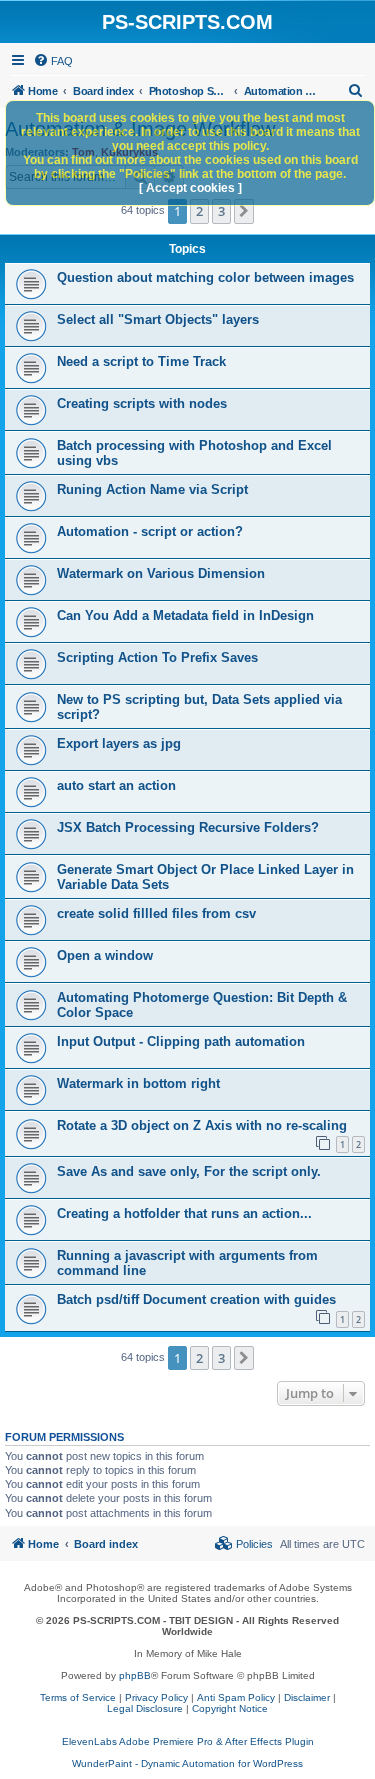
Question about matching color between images (205, 277)
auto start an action (116, 785)
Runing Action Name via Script (152, 489)
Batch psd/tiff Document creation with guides (196, 1299)
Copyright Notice (230, 1708)
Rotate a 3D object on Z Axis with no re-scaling (202, 1125)
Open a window (105, 955)
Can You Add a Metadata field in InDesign (185, 615)
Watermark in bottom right (138, 1083)
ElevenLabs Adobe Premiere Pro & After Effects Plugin (188, 1741)
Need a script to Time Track (141, 361)
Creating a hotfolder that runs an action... (184, 1213)
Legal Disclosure (145, 1708)
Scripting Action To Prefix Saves (157, 657)
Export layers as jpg (119, 743)
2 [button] (199, 211)
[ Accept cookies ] (190, 188)
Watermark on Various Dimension (161, 573)
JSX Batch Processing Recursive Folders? (188, 827)
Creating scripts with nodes (142, 403)
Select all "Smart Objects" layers (158, 319)
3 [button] (221, 211)
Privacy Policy (156, 1697)
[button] (244, 211)
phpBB (135, 1675)
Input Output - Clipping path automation (181, 1041)
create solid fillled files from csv (156, 913)
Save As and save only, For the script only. (189, 1171)
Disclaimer (307, 1697)
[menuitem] (53, 61)
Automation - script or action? (150, 531)
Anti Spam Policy (236, 1697)
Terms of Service (78, 1697)
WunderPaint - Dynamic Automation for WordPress (187, 1763)
